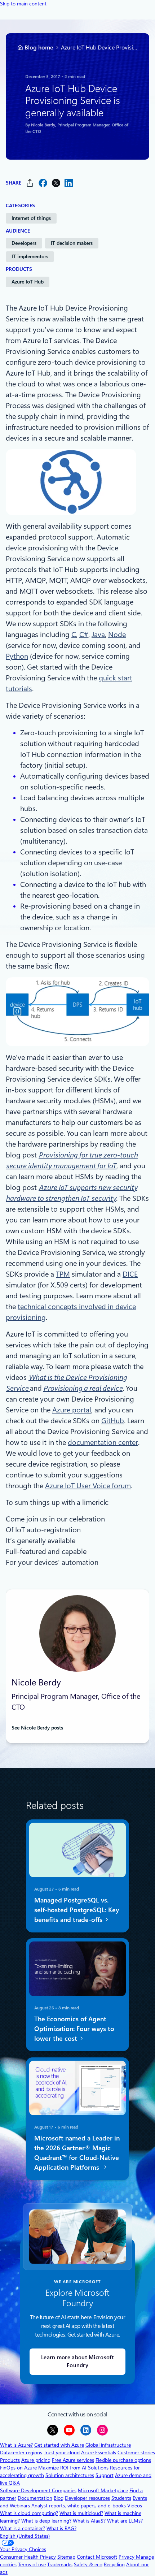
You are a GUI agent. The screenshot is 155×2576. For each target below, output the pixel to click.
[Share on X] (56, 183)
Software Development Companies (38, 2490)
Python (17, 656)
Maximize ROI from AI (62, 2468)
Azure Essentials (99, 2452)
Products (10, 2460)
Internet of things (31, 218)
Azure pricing (36, 2460)
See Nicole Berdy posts (37, 1728)
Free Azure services (73, 2460)
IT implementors (30, 256)
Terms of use (32, 2564)
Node (117, 635)
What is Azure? (16, 2445)
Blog (59, 2498)
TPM (63, 1274)
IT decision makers (72, 243)
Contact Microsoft (97, 2557)
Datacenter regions (21, 2452)
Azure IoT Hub (28, 282)
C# (84, 635)
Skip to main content (23, 4)
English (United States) (25, 2536)
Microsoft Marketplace (103, 2490)
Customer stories (136, 2452)
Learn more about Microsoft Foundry (77, 2362)
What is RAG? (61, 2528)
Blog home (39, 47)
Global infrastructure (108, 2445)
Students (121, 2498)
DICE (130, 1274)
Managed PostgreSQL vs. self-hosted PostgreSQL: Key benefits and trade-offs (77, 1910)
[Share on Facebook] (43, 183)
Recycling (114, 2564)
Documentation (35, 2498)
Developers (24, 243)
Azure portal (72, 1410)
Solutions (98, 2468)
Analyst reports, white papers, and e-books (79, 2506)
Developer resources (87, 2498)
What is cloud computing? (29, 2513)
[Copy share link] (30, 183)
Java (98, 635)
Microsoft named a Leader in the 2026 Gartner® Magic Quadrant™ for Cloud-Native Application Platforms (77, 2152)
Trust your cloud (62, 2452)
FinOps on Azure (18, 2468)
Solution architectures (70, 2475)
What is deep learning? (46, 2521)
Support (105, 2475)
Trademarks (60, 2564)
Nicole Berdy (43, 125)
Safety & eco (88, 2564)
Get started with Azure (59, 2445)
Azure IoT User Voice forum (88, 1486)
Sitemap (66, 2557)
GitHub (113, 1421)
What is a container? (23, 2528)
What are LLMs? (125, 2521)
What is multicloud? (81, 2513)
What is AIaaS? (89, 2521)
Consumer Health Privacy (28, 2557)
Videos (135, 2506)
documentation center (103, 1442)
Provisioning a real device (83, 1388)
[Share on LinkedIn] (69, 183)
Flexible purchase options (123, 2460)
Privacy (127, 2557)
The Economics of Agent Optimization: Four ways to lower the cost (74, 2029)
